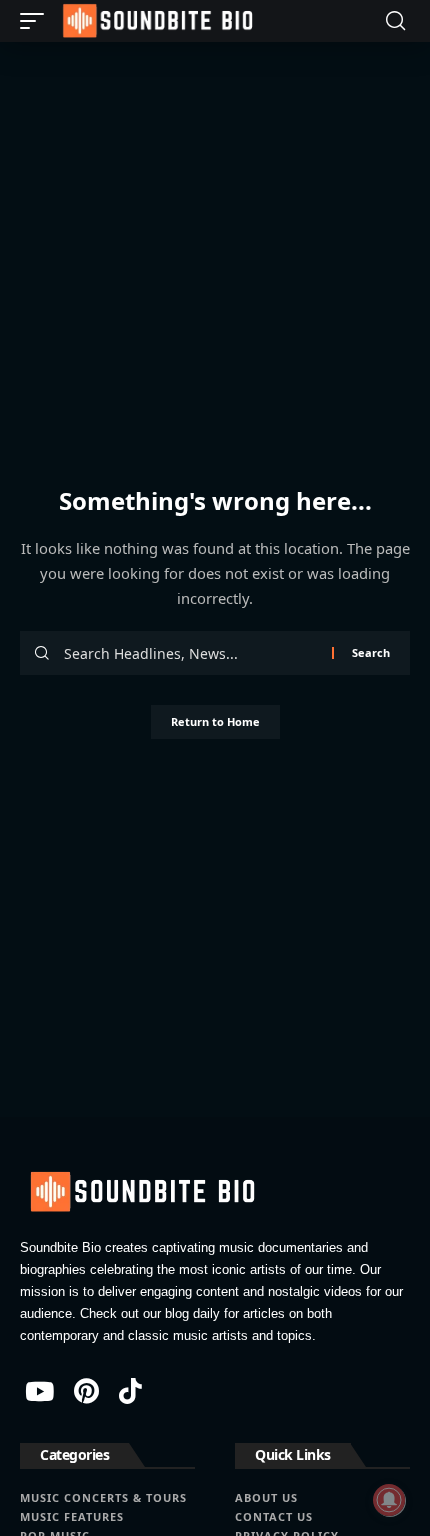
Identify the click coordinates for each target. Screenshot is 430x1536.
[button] (37, 21)
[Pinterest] (86, 1391)
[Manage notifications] (389, 1500)
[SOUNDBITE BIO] (156, 21)
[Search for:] (190, 653)
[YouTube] (39, 1391)
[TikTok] (130, 1391)
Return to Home (215, 721)
